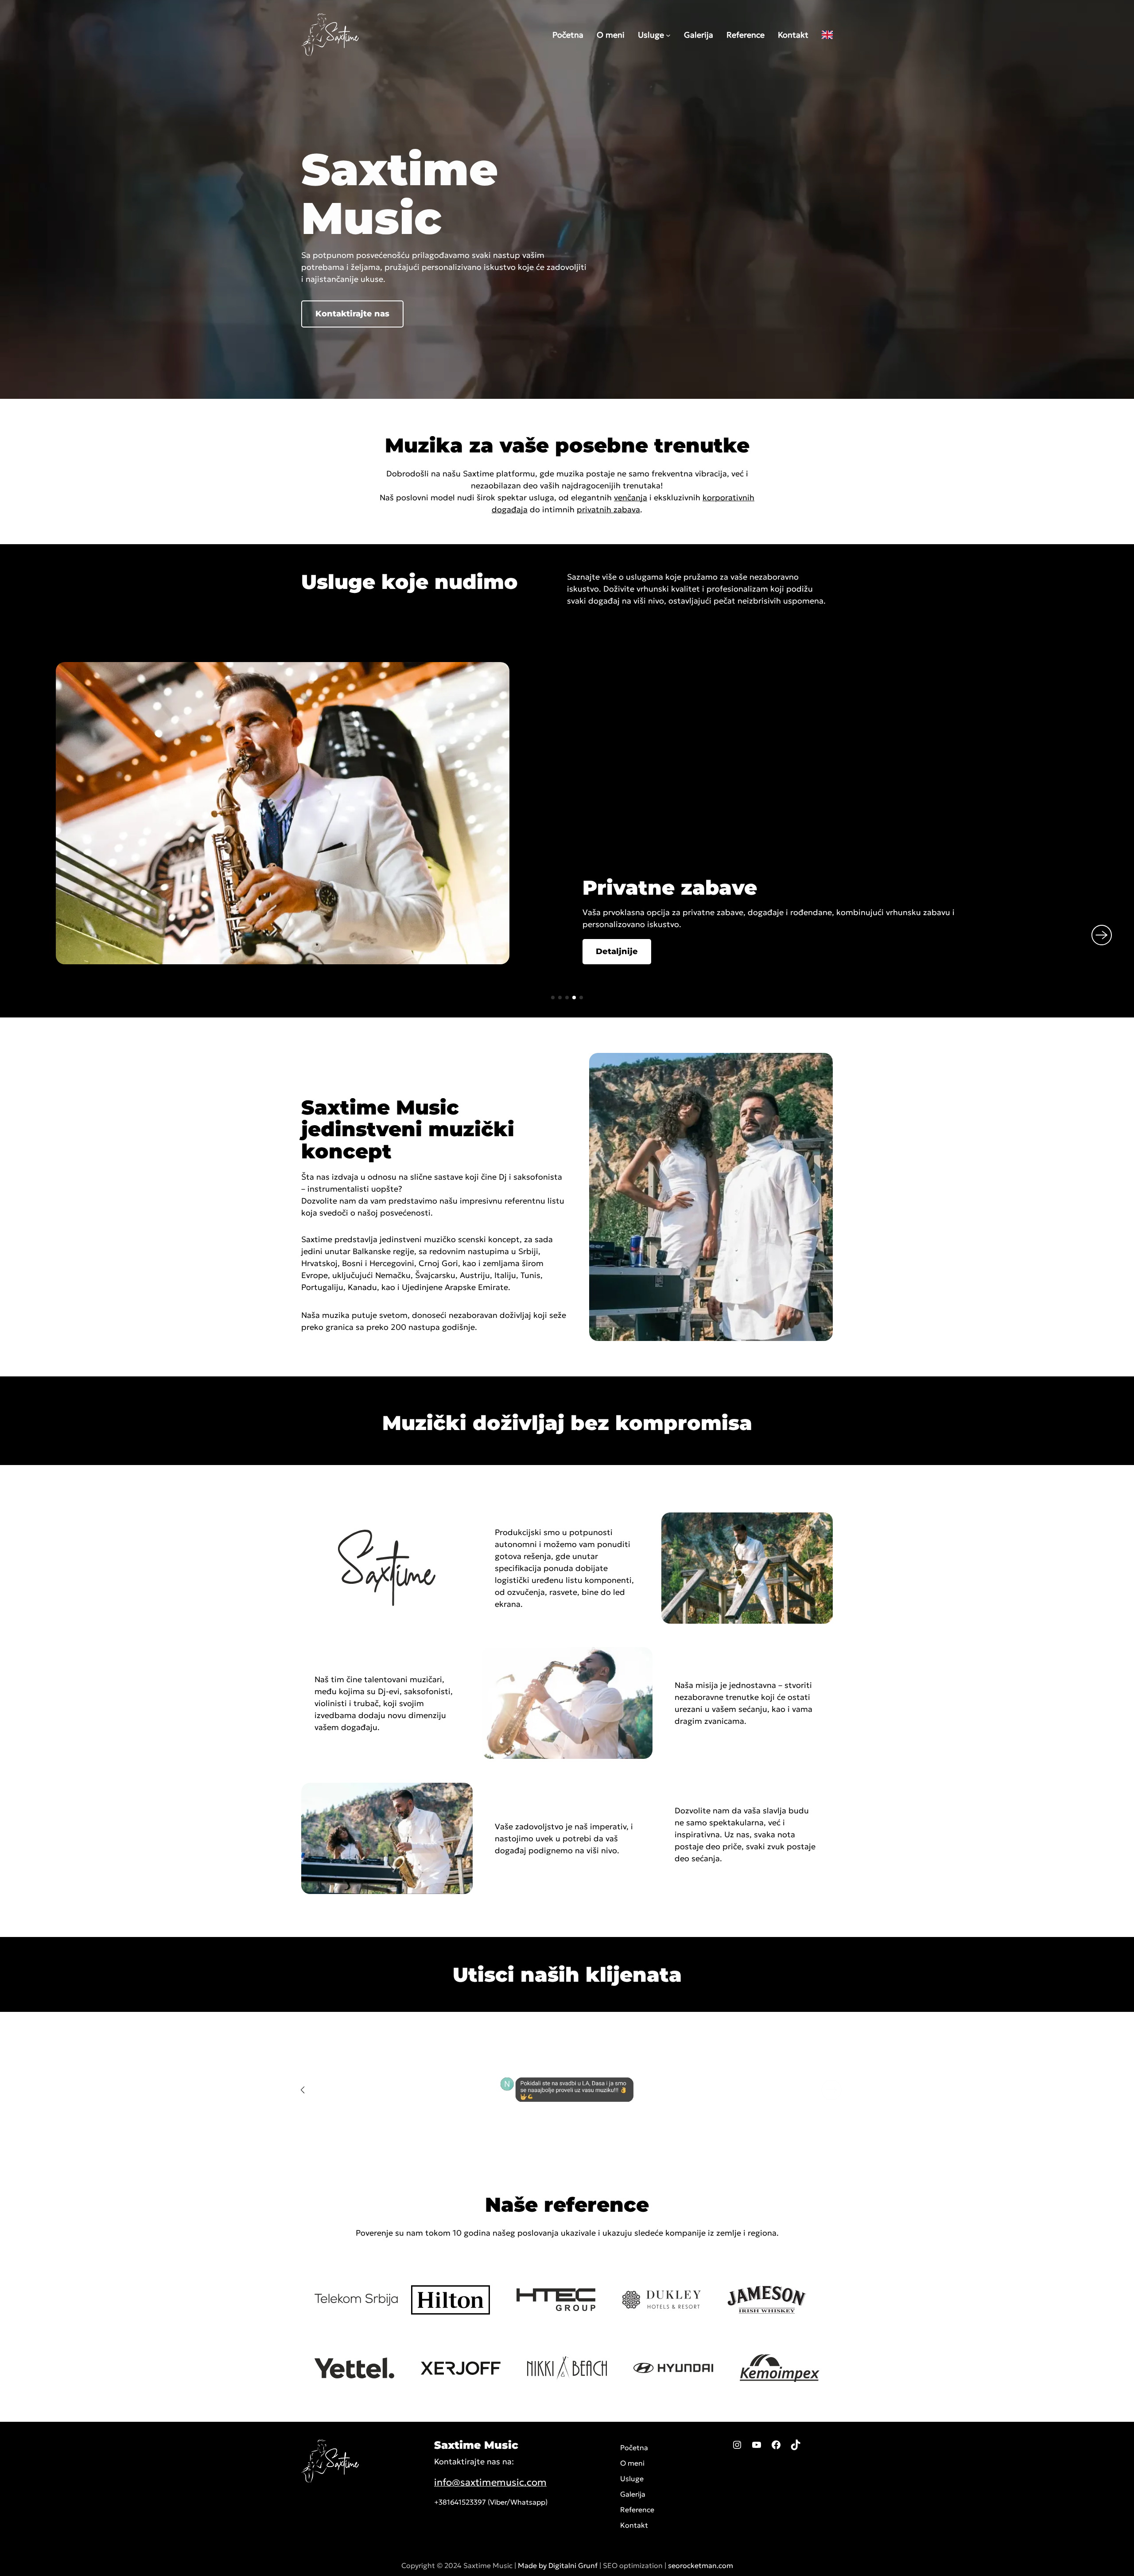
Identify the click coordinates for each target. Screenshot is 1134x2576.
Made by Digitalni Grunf (558, 2565)
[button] (352, 314)
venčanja (631, 497)
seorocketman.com (701, 2565)
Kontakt (634, 2525)
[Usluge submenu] (668, 35)
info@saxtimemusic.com (490, 2482)
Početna (634, 2447)
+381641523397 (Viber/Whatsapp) (491, 2502)
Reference (637, 2510)
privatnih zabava (608, 509)
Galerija (633, 2494)
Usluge (651, 35)
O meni (632, 2463)
